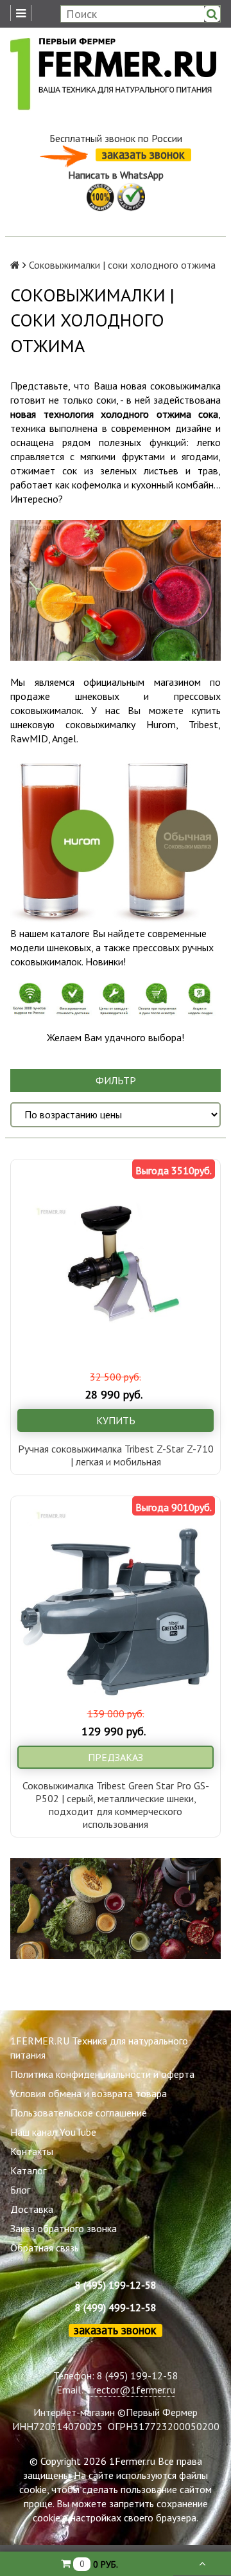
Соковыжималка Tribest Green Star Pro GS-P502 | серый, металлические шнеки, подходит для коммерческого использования (116, 1805)
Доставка (32, 2209)
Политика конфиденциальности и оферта (102, 2074)
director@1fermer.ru (131, 2390)
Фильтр (116, 1080)
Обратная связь (45, 2248)
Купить (116, 1420)
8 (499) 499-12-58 (116, 2307)
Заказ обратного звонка (64, 2228)
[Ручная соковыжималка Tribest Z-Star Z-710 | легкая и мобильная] (116, 1264)
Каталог (28, 2170)
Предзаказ (116, 1757)
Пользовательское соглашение (79, 2113)
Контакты (32, 2151)
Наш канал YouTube (53, 2132)
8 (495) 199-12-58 (116, 2285)
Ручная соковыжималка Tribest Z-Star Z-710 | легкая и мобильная (116, 1455)
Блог (20, 2190)
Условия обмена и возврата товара (89, 2093)
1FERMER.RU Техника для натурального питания (99, 2048)
